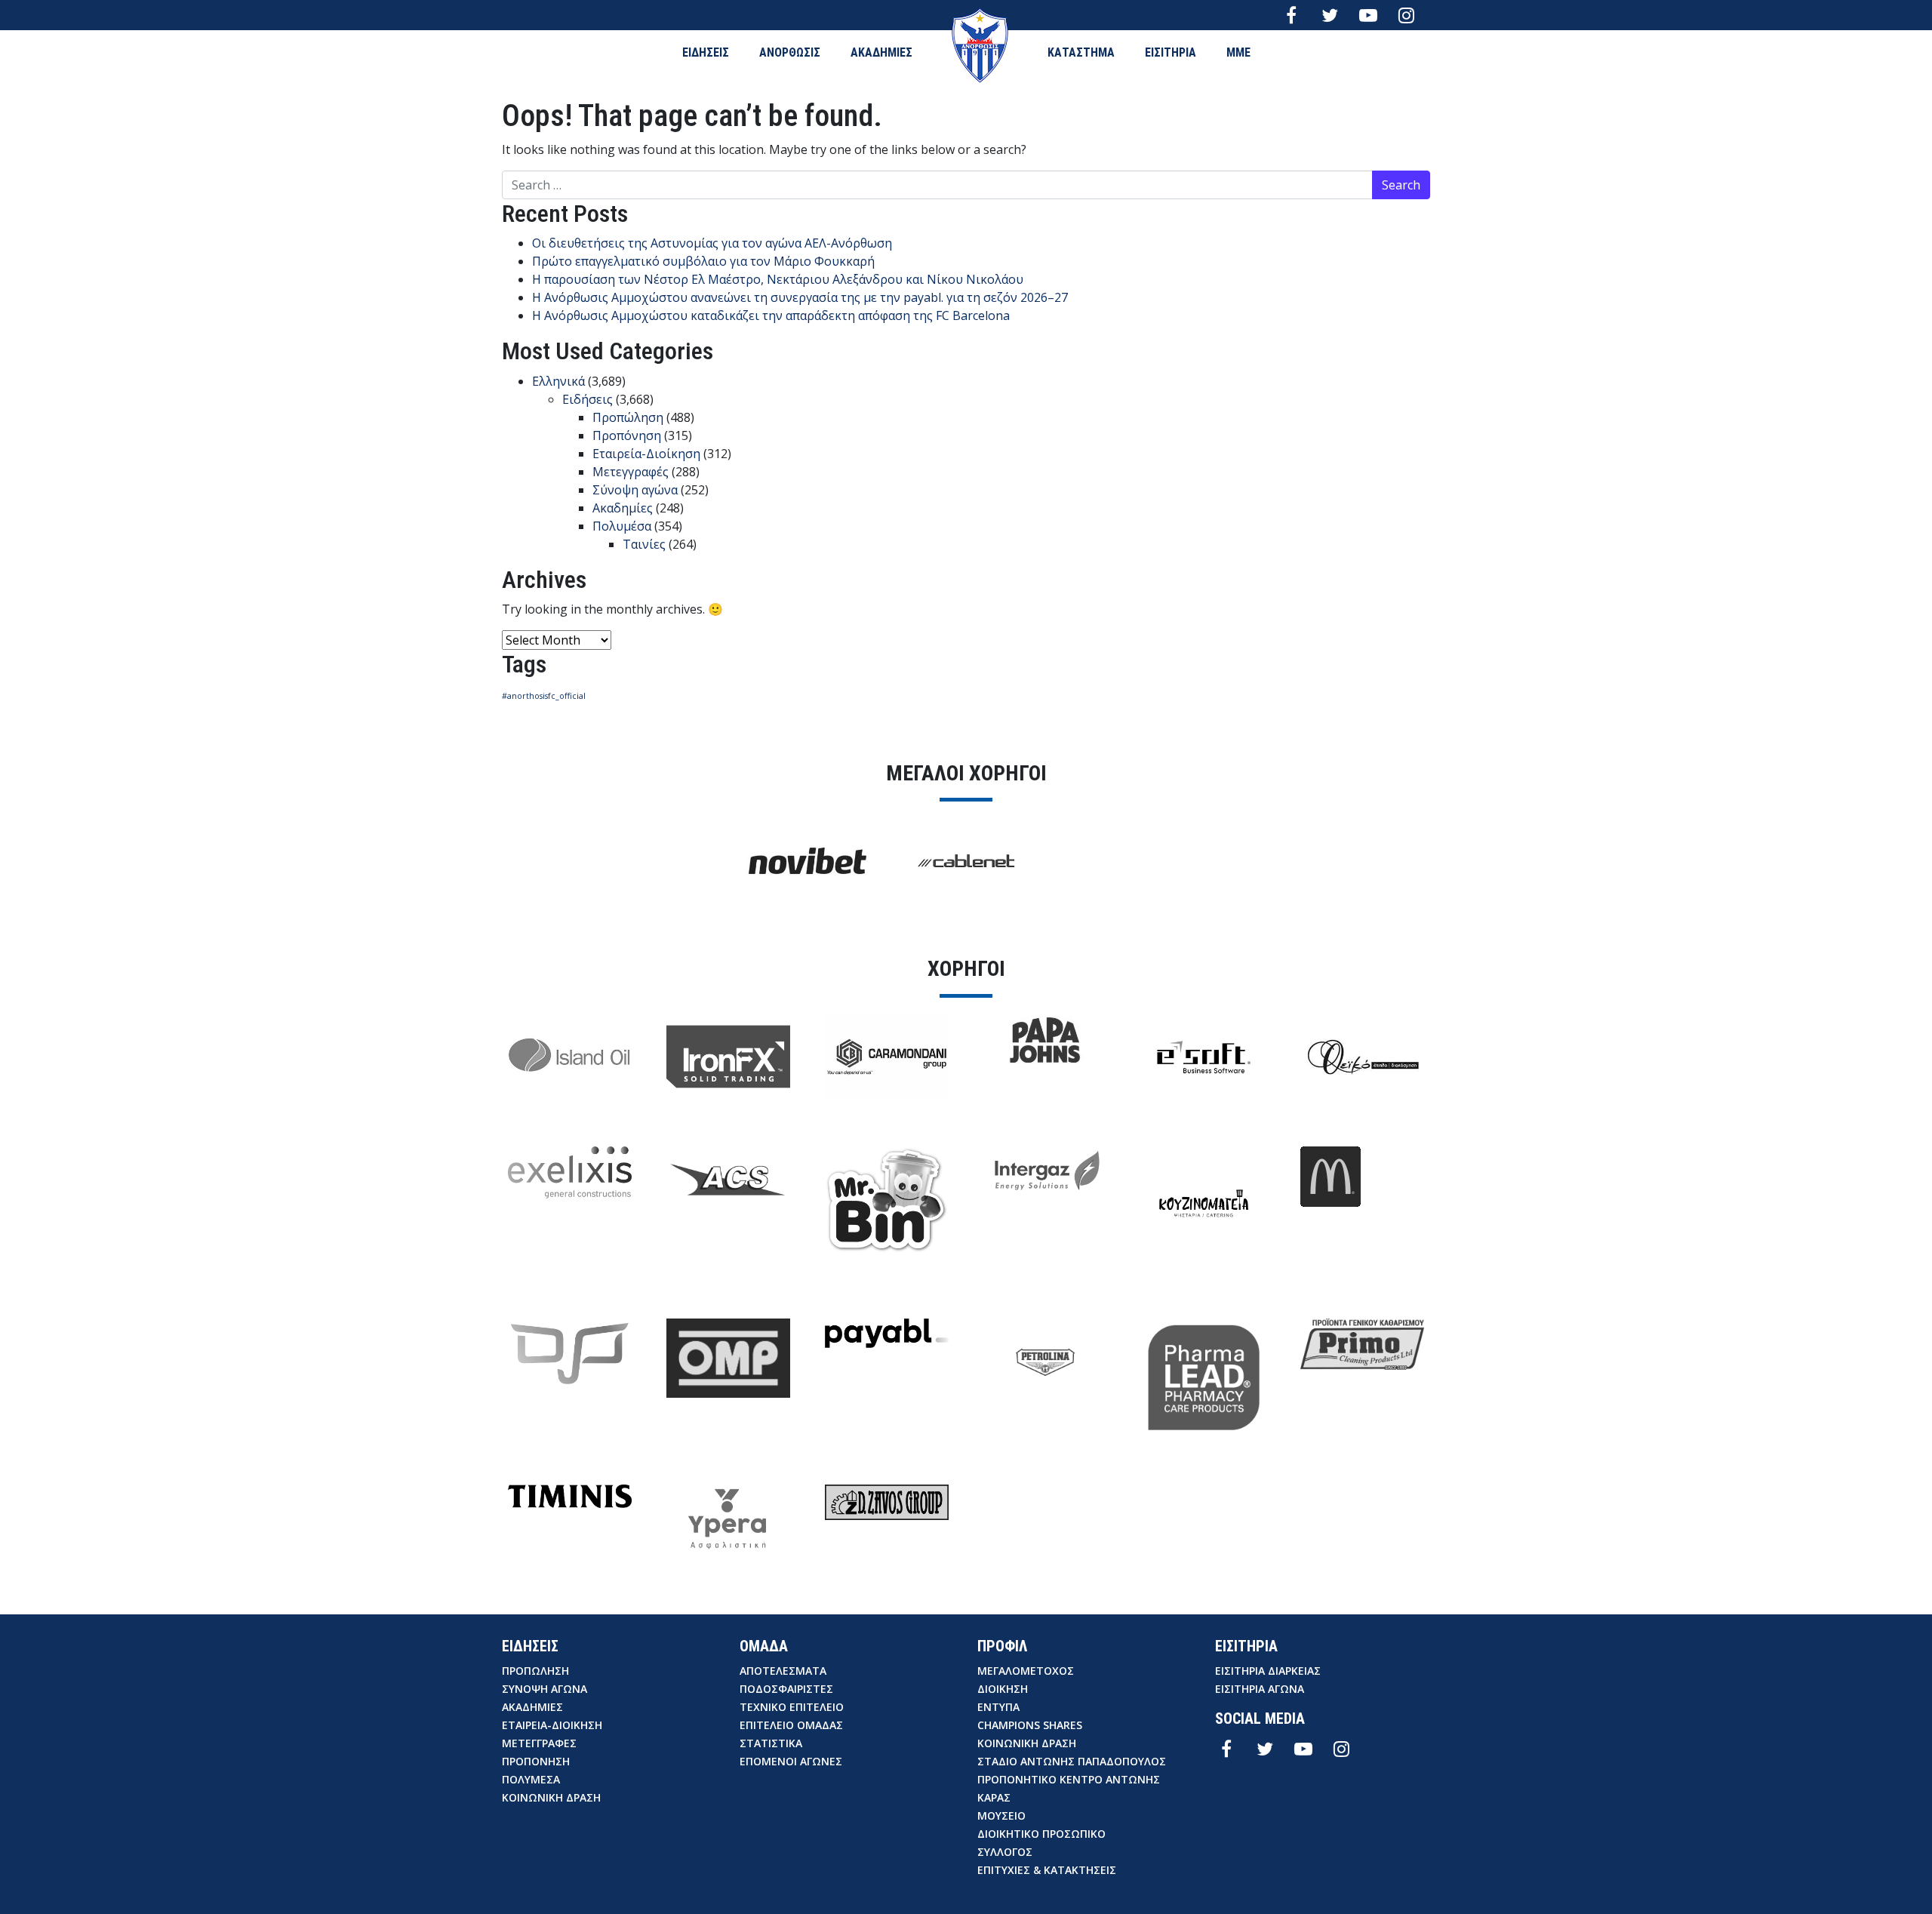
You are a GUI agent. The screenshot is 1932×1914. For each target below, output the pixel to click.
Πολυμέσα (622, 526)
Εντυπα (998, 1707)
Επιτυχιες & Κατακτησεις (1047, 1870)
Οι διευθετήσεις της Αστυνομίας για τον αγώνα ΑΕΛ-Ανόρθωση (712, 243)
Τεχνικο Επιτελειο (792, 1707)
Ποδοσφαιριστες (786, 1689)
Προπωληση (535, 1671)
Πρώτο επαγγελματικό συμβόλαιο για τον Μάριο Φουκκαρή (703, 261)
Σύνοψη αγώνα (635, 490)
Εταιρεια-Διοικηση (552, 1725)
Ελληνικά (558, 381)
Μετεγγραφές (631, 472)
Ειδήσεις (588, 399)
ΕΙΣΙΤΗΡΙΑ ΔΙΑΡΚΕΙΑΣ (1268, 1671)
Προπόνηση (627, 435)
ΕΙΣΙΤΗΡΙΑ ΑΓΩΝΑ (1260, 1689)
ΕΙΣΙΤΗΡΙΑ (1171, 52)
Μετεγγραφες (539, 1743)
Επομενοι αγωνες (791, 1761)
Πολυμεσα (531, 1779)
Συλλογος (1005, 1852)
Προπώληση (628, 417)
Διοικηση (1003, 1689)
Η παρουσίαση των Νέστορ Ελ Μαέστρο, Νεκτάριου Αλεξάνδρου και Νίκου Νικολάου (778, 279)
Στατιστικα (771, 1743)
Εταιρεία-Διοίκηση (646, 454)
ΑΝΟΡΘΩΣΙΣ (790, 52)
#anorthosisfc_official (544, 696)
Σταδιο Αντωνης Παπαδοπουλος (1072, 1761)
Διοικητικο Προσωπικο (1041, 1834)
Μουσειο (1001, 1816)
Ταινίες (644, 544)
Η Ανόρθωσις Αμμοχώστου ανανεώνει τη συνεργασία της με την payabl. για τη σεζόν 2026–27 (800, 297)
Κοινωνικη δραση (551, 1797)
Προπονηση (536, 1761)
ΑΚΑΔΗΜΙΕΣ (881, 52)
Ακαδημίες (623, 508)
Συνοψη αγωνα (545, 1689)
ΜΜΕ (1238, 52)
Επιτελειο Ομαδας (791, 1725)
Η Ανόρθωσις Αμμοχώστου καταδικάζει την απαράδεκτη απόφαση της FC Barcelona (771, 315)
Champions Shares (1030, 1725)
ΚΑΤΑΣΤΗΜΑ (1081, 52)
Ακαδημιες (532, 1707)
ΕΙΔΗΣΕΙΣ (706, 52)
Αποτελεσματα (783, 1671)
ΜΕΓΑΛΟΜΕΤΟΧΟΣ (1026, 1671)
